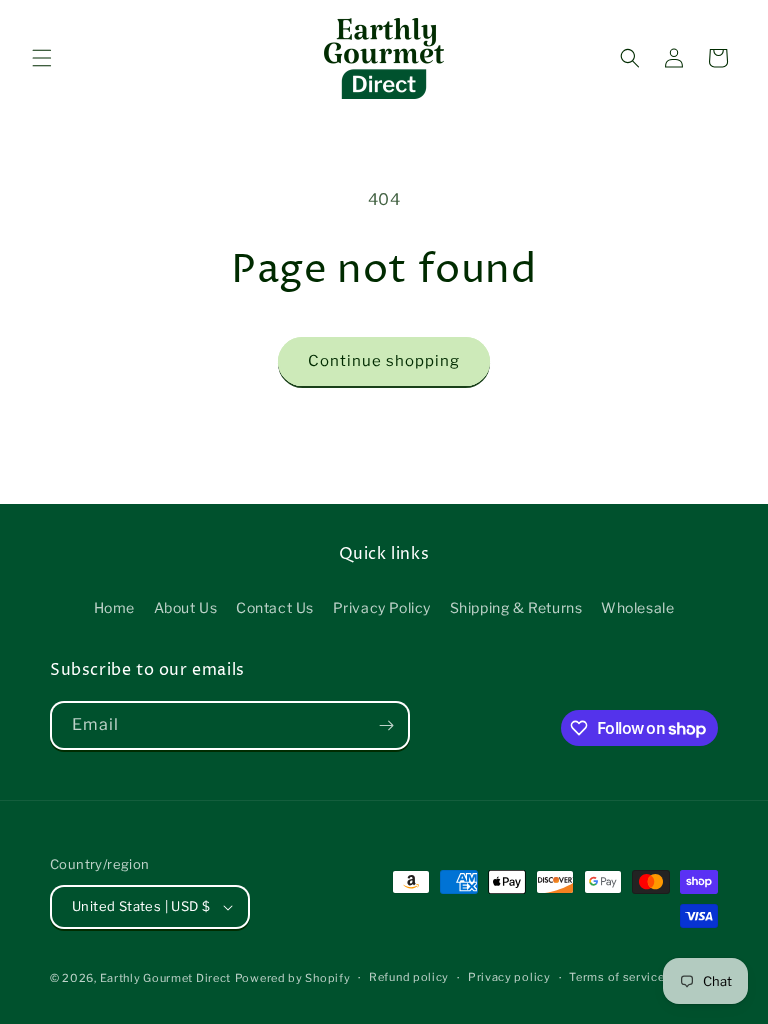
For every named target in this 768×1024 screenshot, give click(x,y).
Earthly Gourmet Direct (165, 978)
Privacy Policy (382, 607)
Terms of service (616, 977)
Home (114, 607)
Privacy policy (509, 977)
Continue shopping (384, 361)
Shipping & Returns (516, 607)
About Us (186, 607)
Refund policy (409, 977)
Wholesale (637, 607)
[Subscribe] (386, 725)
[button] (42, 58)
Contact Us (275, 607)
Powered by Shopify (293, 978)
